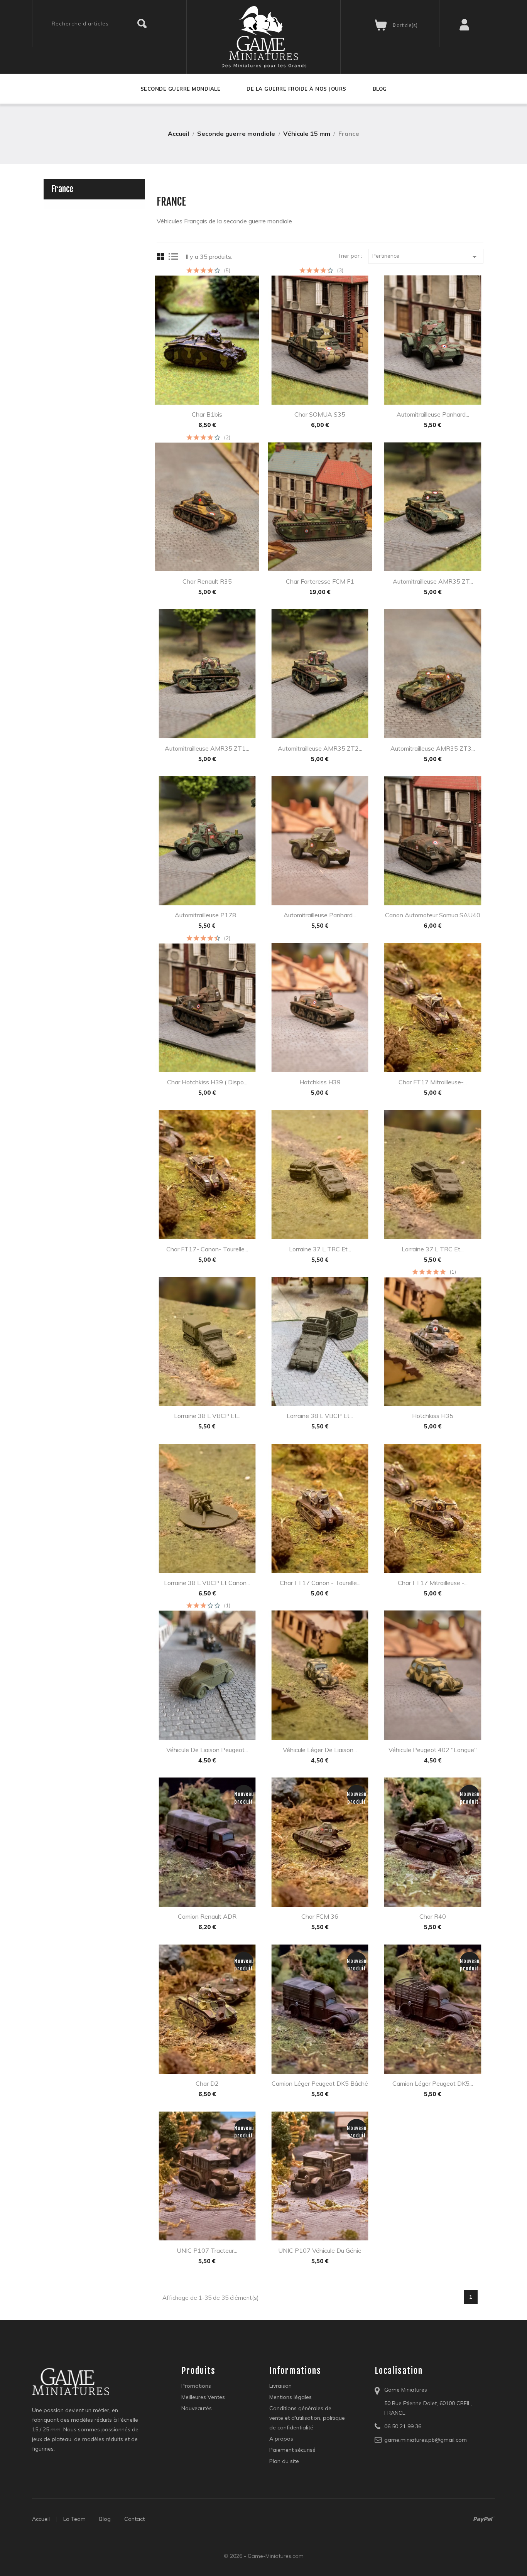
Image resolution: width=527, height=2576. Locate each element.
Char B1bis (207, 414)
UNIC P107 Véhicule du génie (320, 2250)
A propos (281, 2439)
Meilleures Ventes (203, 2397)
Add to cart (197, 389)
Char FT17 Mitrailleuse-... (433, 1082)
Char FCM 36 (320, 1916)
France (62, 189)
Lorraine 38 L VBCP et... (207, 1416)
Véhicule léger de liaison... (320, 1750)
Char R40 (433, 1916)
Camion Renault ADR (207, 1916)
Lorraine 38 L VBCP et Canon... (207, 1583)
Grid (162, 257)
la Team (74, 2519)
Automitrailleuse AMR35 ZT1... (207, 748)
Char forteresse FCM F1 (320, 581)
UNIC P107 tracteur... (207, 2250)
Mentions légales (291, 2397)
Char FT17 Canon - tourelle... (320, 1583)
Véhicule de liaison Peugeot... (207, 1750)
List (174, 257)
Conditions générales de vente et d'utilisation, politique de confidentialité (307, 2418)
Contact (134, 2519)
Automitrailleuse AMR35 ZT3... (433, 748)
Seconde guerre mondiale (181, 89)
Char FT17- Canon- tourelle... (207, 1249)
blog (105, 2519)
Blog (380, 89)
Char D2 (207, 2083)
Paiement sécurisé (292, 2450)
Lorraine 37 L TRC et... (320, 1249)
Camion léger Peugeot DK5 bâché (320, 2083)
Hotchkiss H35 (433, 1416)
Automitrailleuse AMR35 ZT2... (320, 748)
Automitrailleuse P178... (207, 915)
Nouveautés (197, 2408)
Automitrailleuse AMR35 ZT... (433, 581)
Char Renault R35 (207, 581)
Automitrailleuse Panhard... (433, 414)
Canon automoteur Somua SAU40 (433, 915)
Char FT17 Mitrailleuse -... (433, 1583)
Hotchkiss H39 (320, 1082)
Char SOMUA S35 (320, 414)
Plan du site (284, 2461)
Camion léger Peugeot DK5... (433, 2083)
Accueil (41, 2519)
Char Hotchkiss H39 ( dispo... (207, 1082)
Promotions (196, 2386)
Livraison (280, 2386)
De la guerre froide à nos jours (296, 89)
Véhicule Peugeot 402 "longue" (433, 1750)
